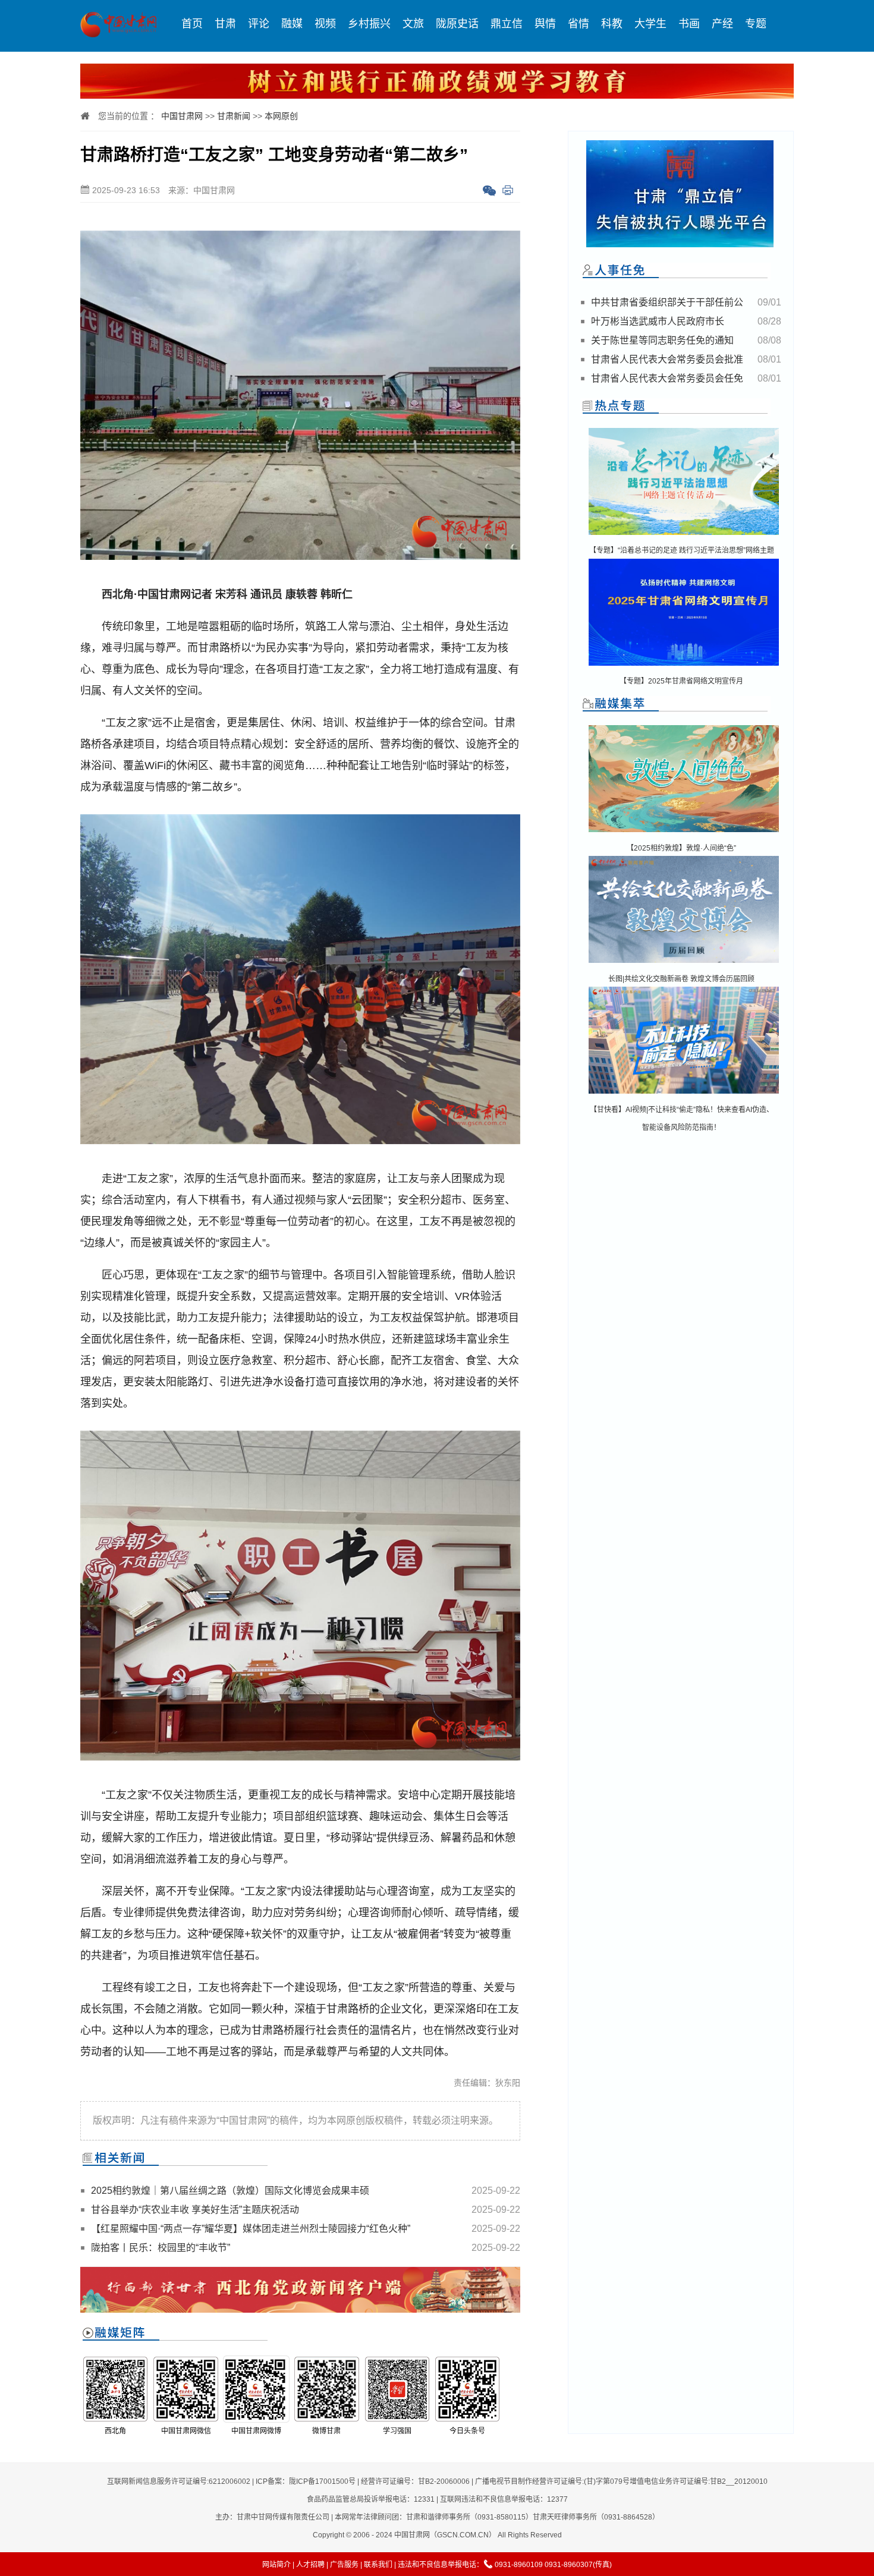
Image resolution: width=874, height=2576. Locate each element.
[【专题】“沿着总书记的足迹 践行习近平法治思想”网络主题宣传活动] (684, 536)
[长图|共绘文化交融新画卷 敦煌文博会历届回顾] (684, 964)
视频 (325, 24)
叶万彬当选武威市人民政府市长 (658, 321)
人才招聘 (310, 2565)
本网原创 (281, 116)
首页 (192, 24)
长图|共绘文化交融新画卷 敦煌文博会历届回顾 (681, 979)
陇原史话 (457, 24)
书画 (689, 24)
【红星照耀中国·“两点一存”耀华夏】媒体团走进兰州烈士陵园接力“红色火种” (251, 2229)
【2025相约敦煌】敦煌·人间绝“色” (681, 848)
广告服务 (344, 2565)
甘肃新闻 (234, 116)
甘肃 (225, 24)
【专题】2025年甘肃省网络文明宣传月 (681, 681)
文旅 (413, 24)
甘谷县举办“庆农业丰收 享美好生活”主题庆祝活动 (195, 2210)
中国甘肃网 (182, 116)
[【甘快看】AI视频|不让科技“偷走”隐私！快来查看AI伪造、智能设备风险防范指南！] (684, 1095)
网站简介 (276, 2565)
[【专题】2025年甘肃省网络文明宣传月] (684, 667)
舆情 (545, 24)
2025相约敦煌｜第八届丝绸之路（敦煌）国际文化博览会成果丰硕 (230, 2191)
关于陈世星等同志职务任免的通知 (662, 340)
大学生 (650, 24)
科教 (612, 24)
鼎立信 (507, 24)
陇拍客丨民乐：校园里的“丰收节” (161, 2248)
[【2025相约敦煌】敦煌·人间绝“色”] (684, 833)
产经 (722, 24)
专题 (756, 24)
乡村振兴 (369, 24)
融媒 (292, 24)
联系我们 (378, 2565)
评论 (259, 24)
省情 (579, 24)
